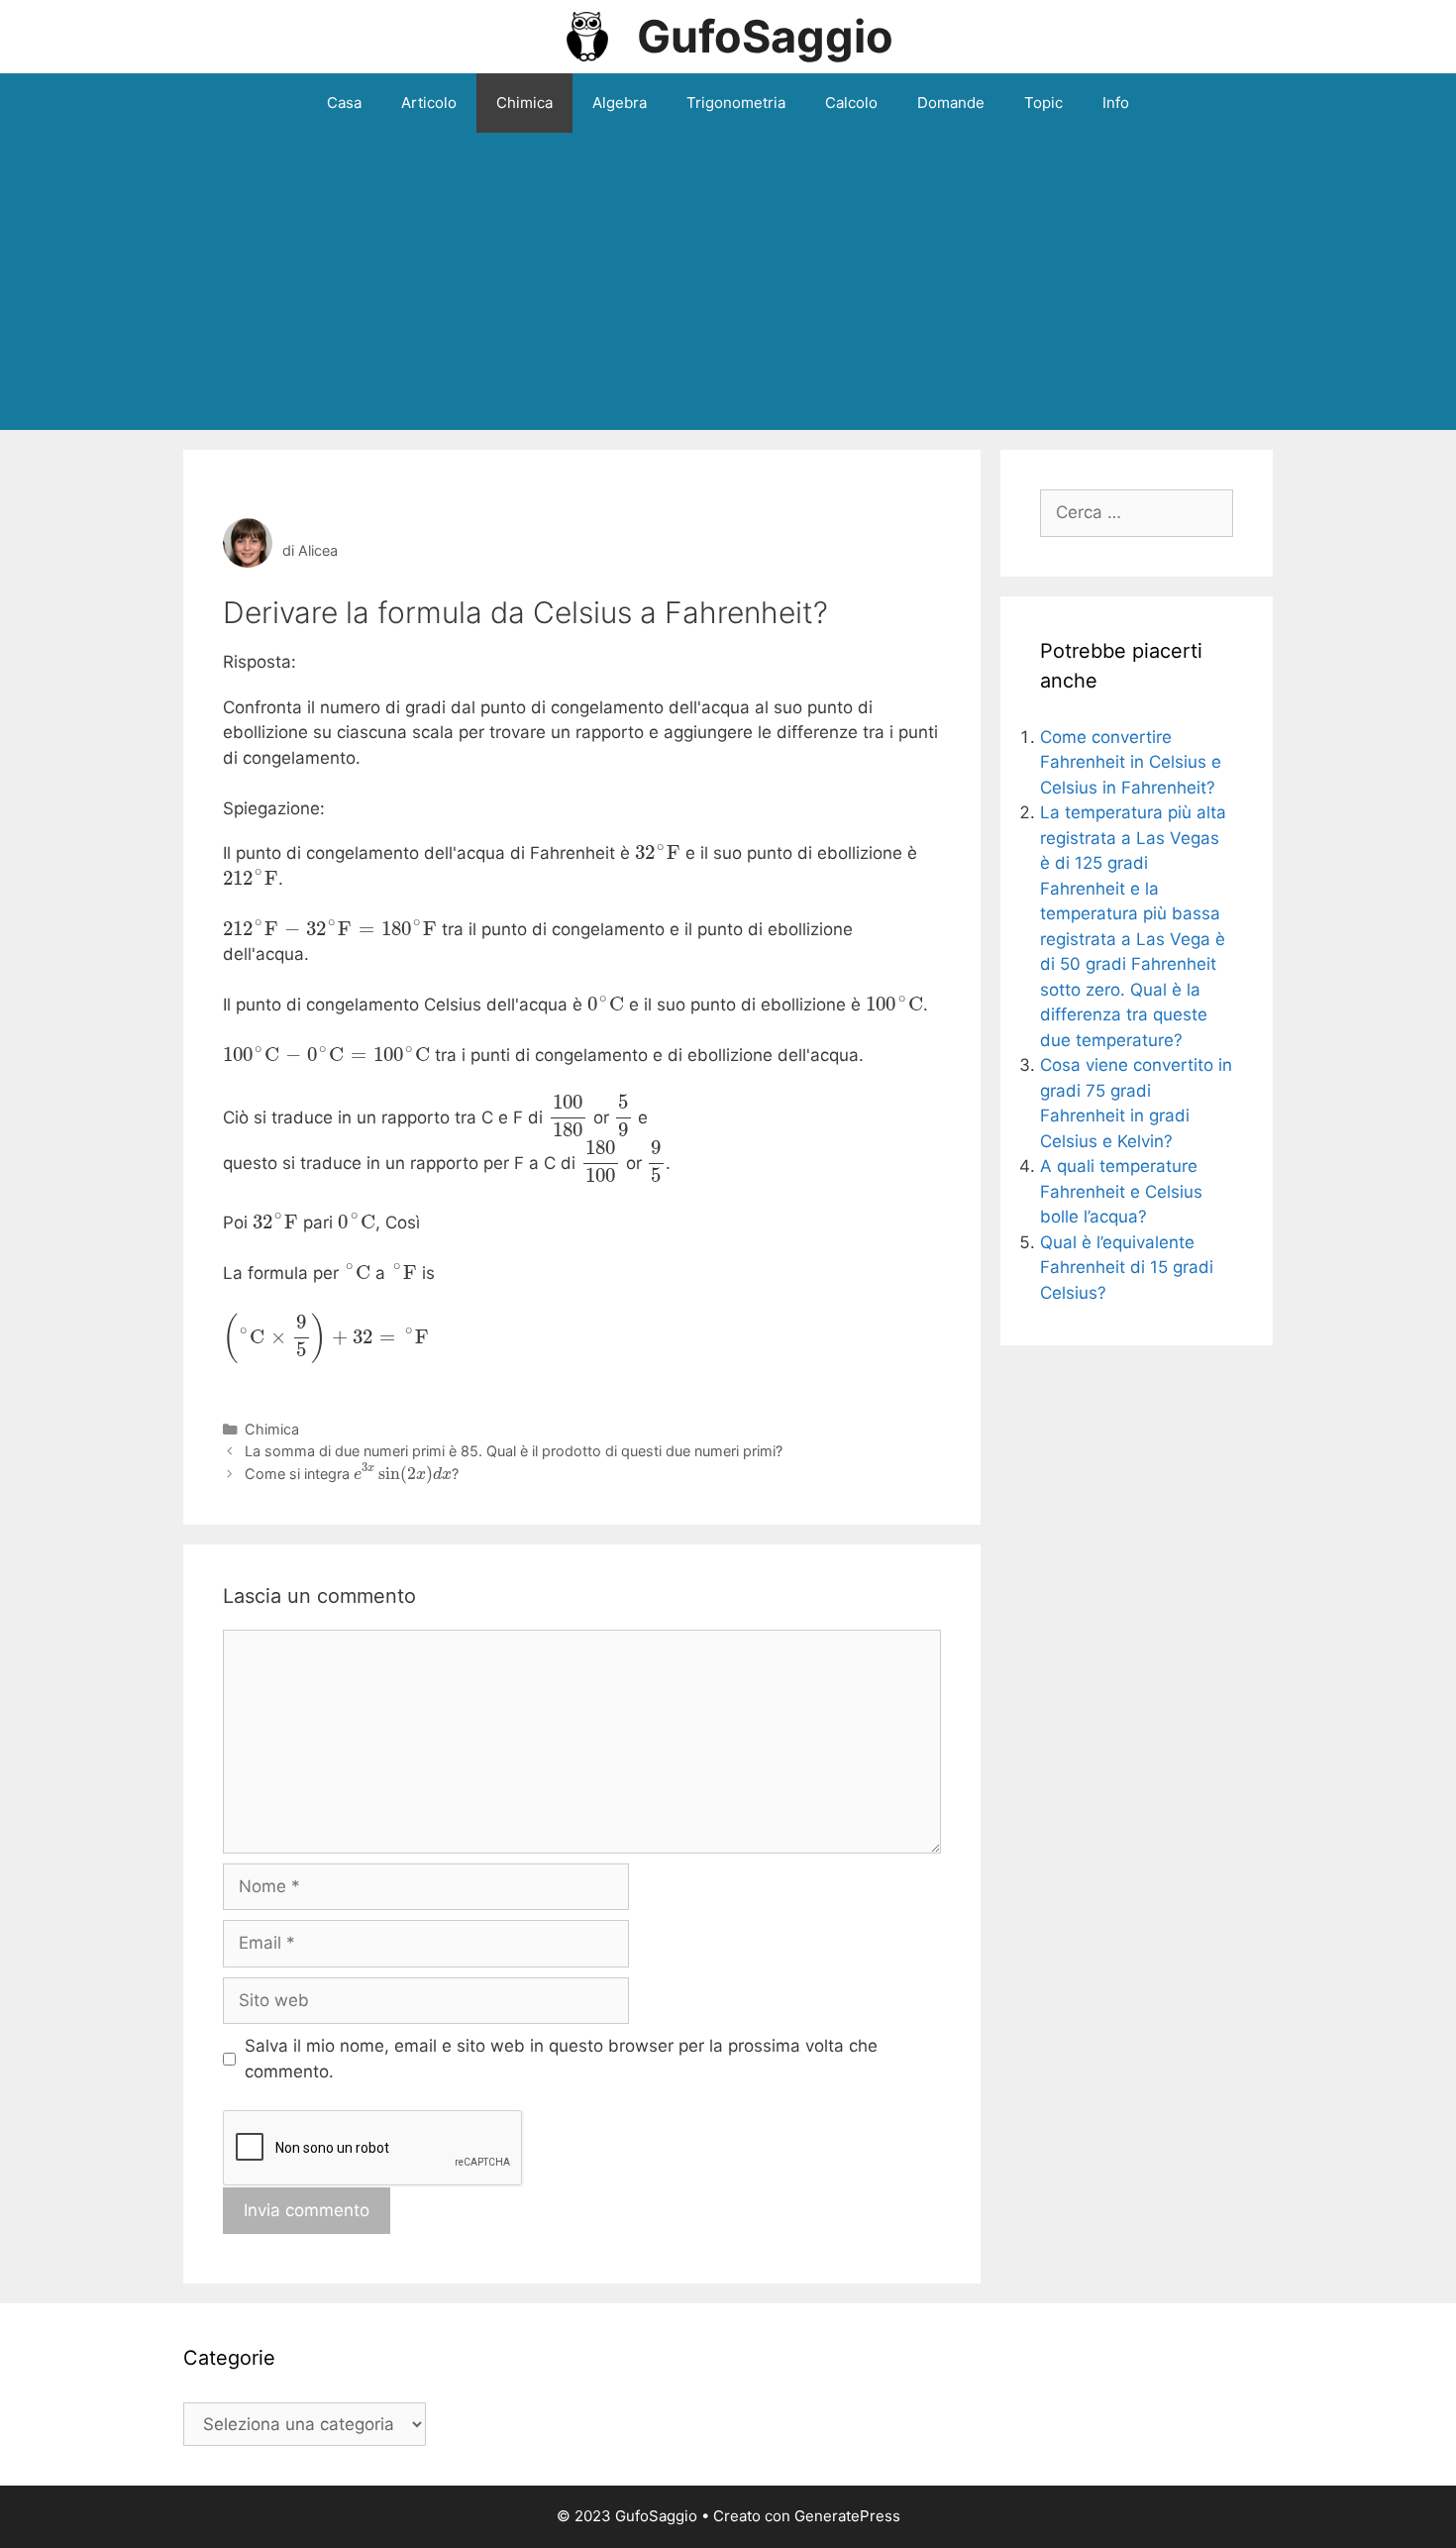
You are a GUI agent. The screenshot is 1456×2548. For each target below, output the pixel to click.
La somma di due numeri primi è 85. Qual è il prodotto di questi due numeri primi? (514, 1451)
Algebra (620, 103)
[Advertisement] (728, 281)
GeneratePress (847, 2516)
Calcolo (851, 103)
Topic (1043, 103)
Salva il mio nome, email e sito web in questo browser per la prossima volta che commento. (561, 2059)
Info (1116, 103)
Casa (344, 103)
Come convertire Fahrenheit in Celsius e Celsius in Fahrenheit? (1131, 762)
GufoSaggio (765, 36)
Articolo (429, 103)
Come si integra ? (352, 1474)
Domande (951, 103)
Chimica (524, 103)
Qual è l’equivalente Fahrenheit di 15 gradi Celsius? (1127, 1268)
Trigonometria (736, 103)
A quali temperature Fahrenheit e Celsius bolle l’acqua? (1121, 1191)
